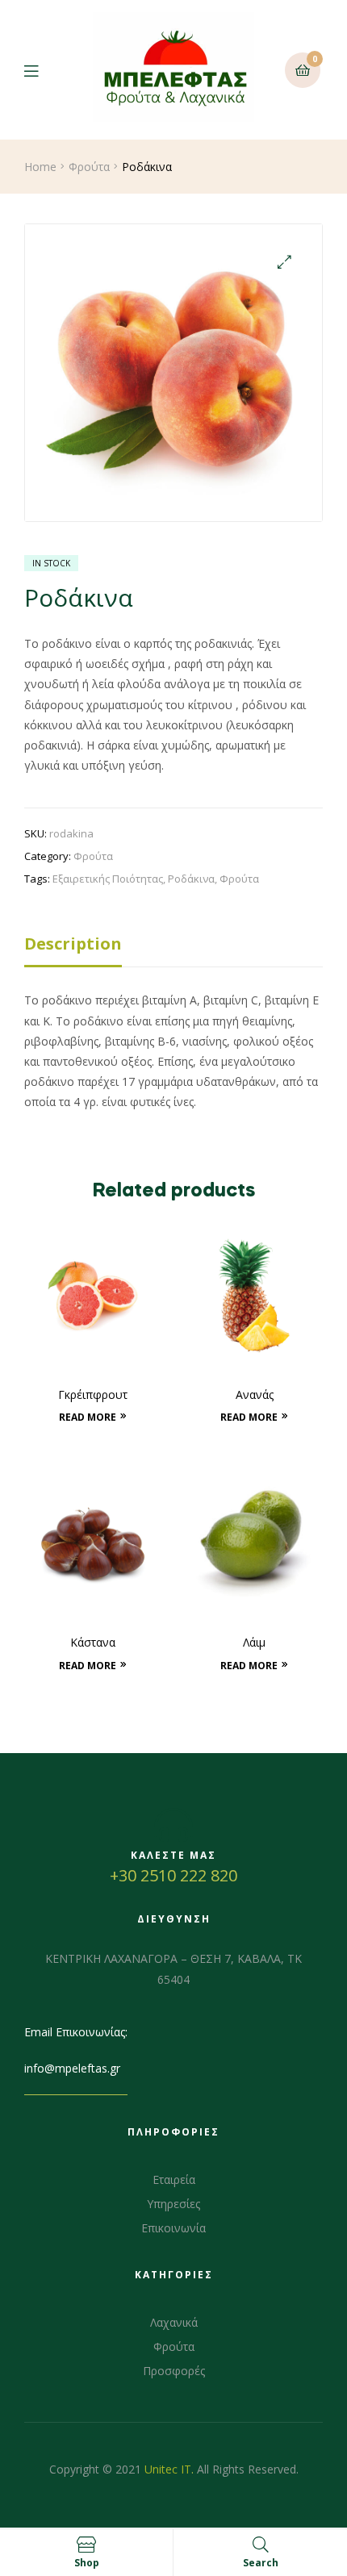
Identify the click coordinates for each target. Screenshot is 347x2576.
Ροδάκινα (191, 879)
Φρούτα (89, 167)
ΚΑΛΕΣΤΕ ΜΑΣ (173, 1855)
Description (73, 944)
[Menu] (43, 70)
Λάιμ (254, 1642)
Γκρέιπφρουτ (93, 1394)
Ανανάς (255, 1394)
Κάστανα (93, 1642)
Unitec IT (168, 2469)
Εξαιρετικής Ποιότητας (108, 879)
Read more (88, 1417)
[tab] (173, 948)
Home (40, 167)
